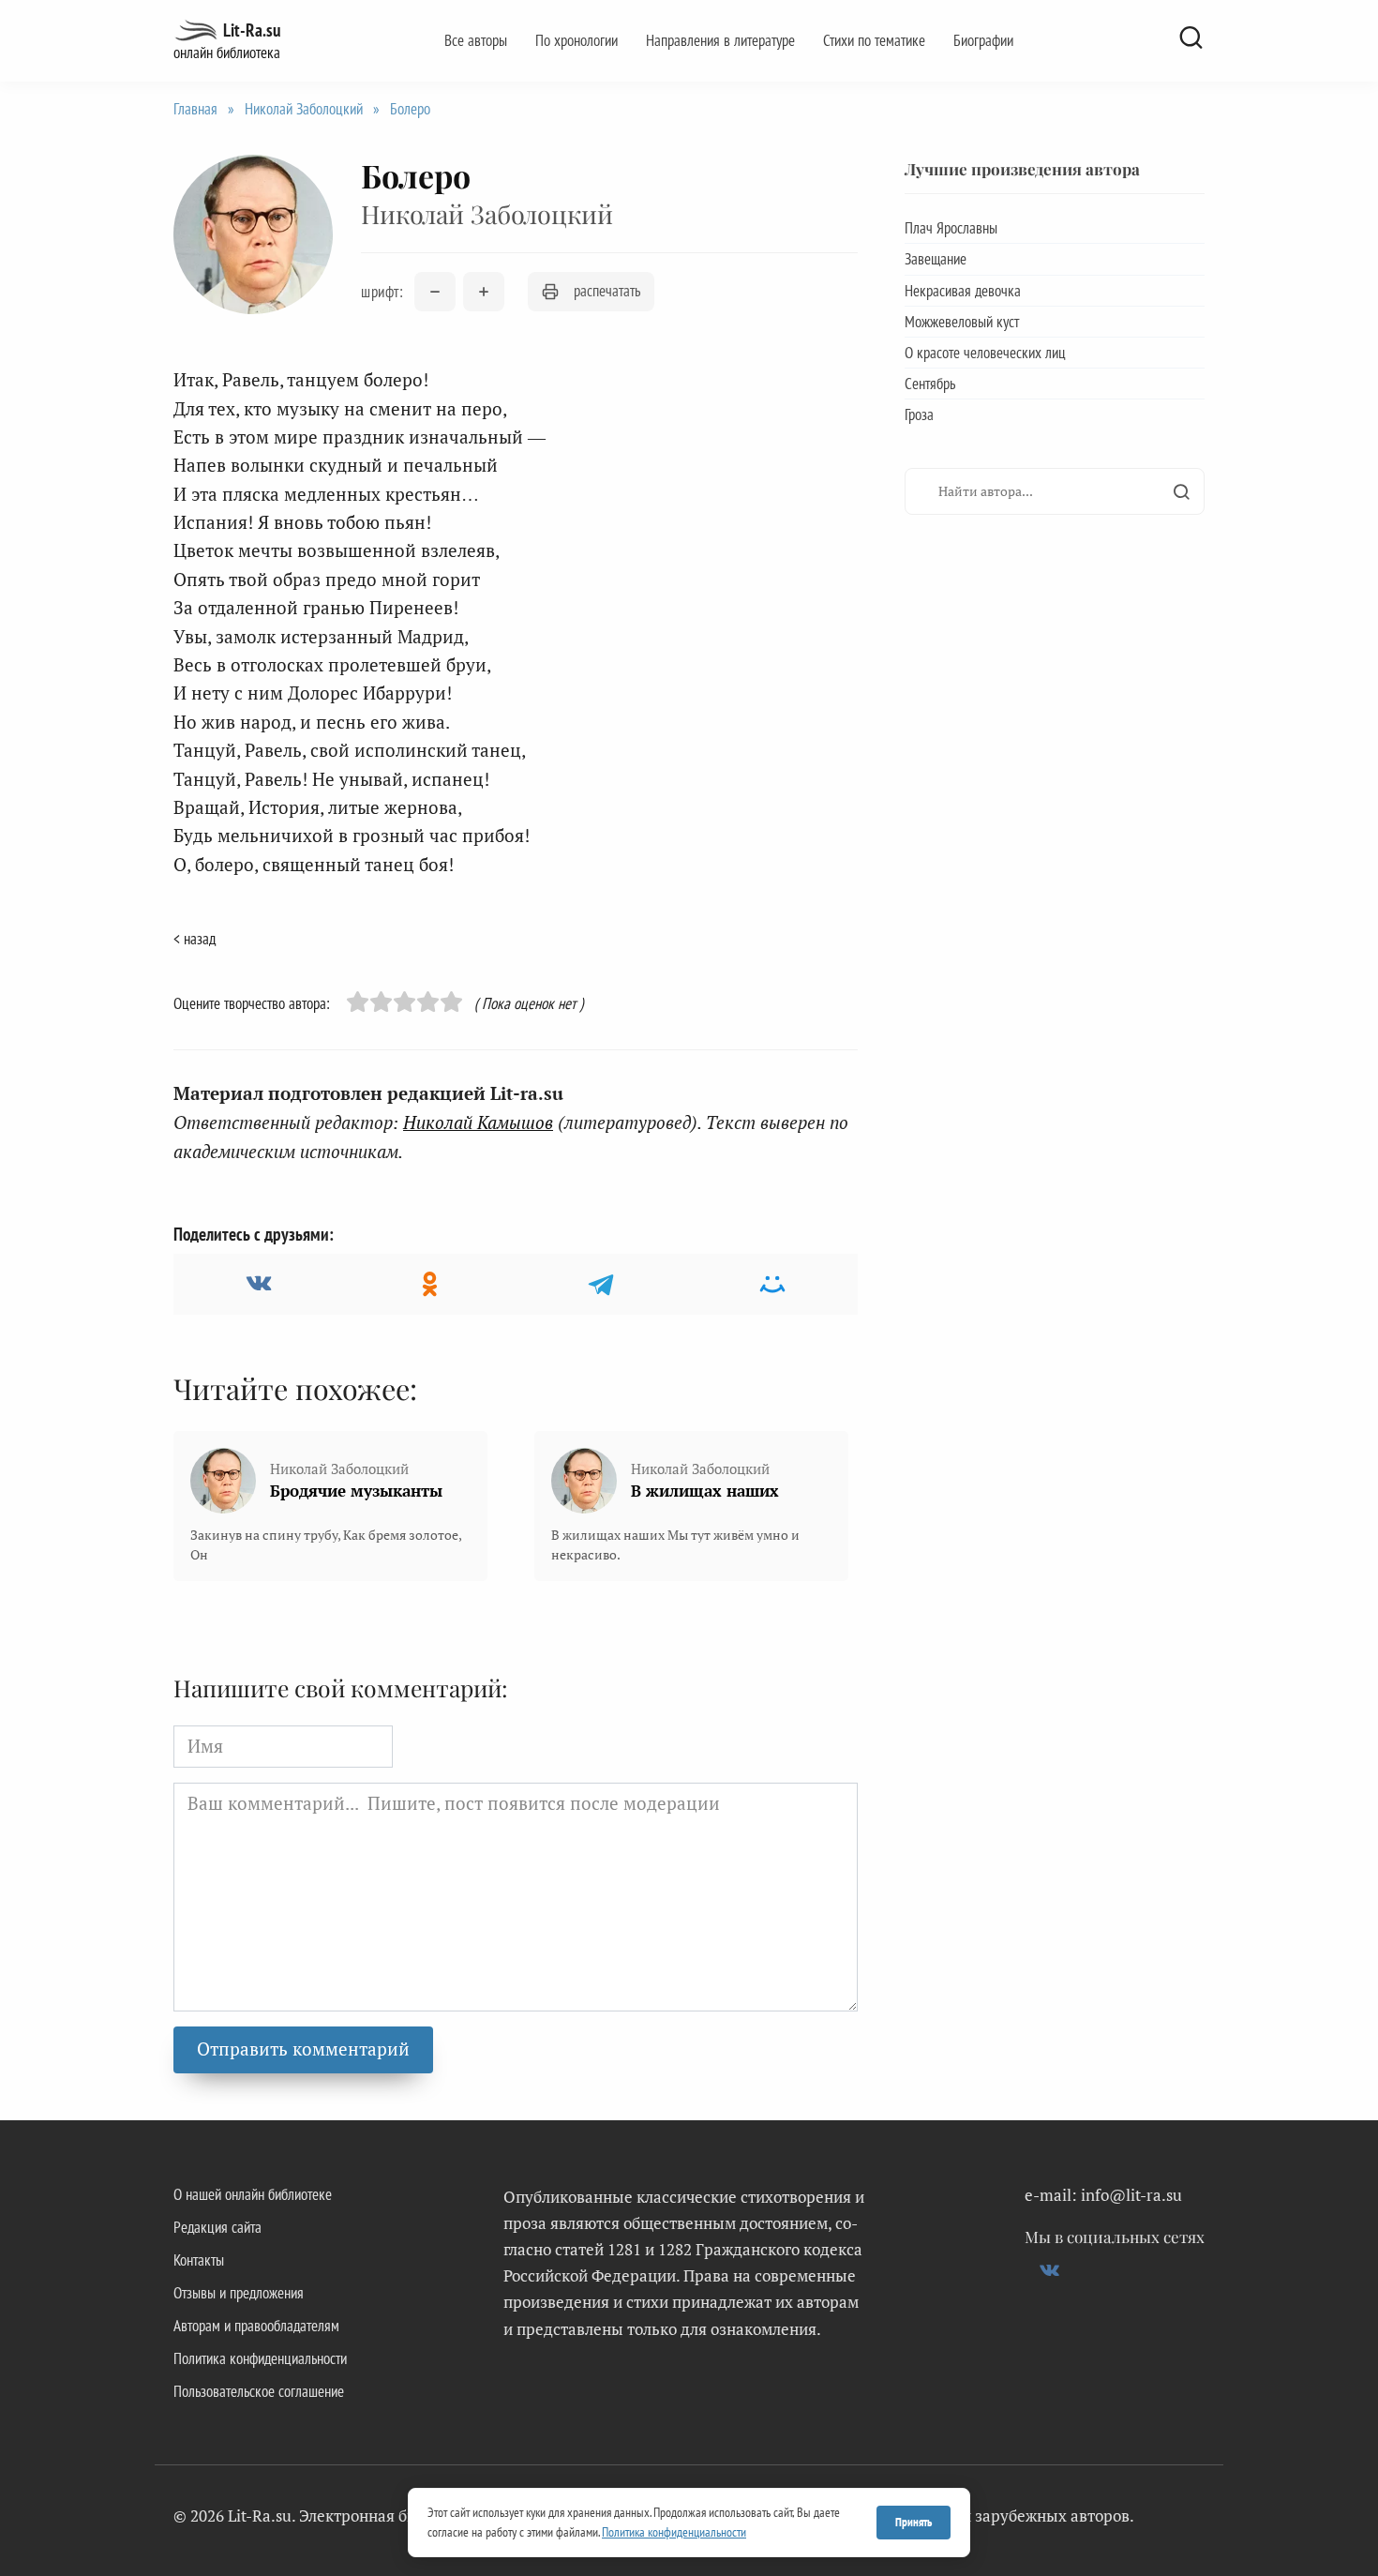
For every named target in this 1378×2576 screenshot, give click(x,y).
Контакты (199, 2260)
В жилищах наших (705, 1491)
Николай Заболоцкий (304, 109)
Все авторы (476, 40)
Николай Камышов (478, 1122)
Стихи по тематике (874, 40)
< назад (195, 939)
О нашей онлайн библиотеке (253, 2194)
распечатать (607, 291)
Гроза (919, 414)
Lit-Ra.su (252, 30)
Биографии (983, 40)
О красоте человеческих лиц (985, 353)
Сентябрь (930, 384)
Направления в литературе (720, 40)
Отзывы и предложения (239, 2293)
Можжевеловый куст (962, 322)
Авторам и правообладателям (256, 2326)
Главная (195, 109)
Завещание (936, 259)
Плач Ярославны (951, 228)
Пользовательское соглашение (259, 2391)
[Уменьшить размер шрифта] (435, 292)
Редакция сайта (217, 2227)
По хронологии (577, 40)
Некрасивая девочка (963, 291)
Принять (914, 2522)
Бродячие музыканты (356, 1491)
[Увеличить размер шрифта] (484, 292)
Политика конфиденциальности (260, 2358)
